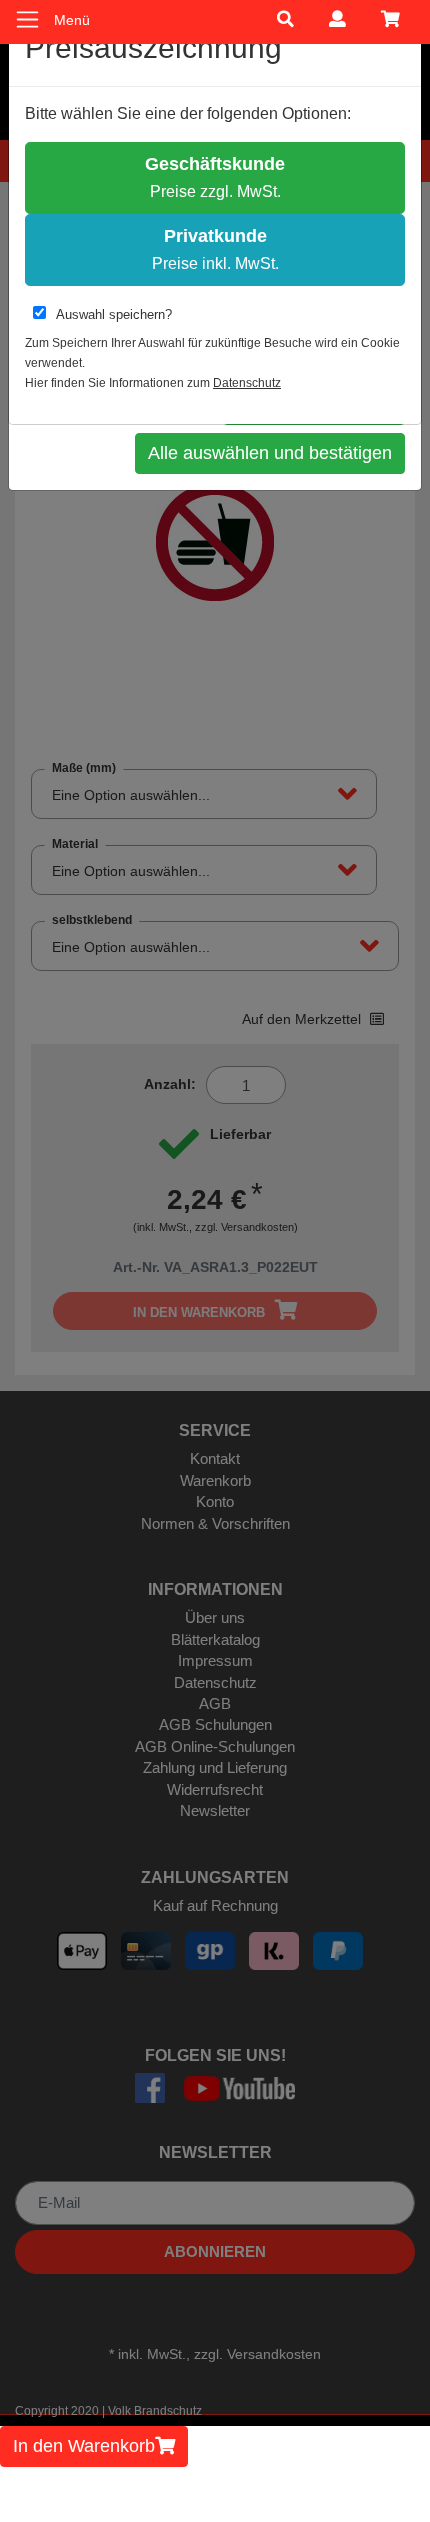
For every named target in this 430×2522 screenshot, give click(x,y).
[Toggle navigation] (27, 19)
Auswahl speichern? (114, 314)
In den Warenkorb (84, 2446)
